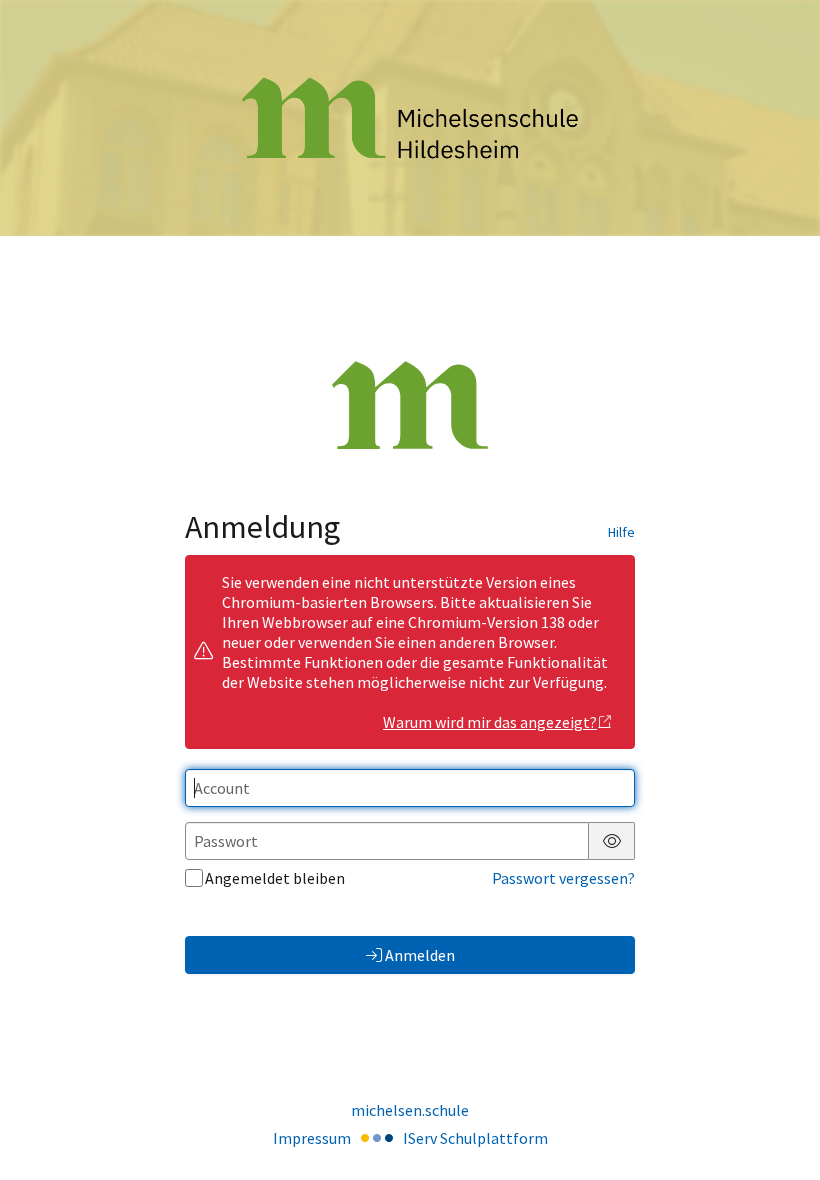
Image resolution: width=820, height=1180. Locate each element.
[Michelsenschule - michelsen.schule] (410, 118)
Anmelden (420, 955)
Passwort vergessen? (563, 878)
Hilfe (621, 532)
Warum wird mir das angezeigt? (490, 722)
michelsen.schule (410, 1110)
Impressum (312, 1138)
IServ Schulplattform (475, 1138)
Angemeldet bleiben (275, 878)
